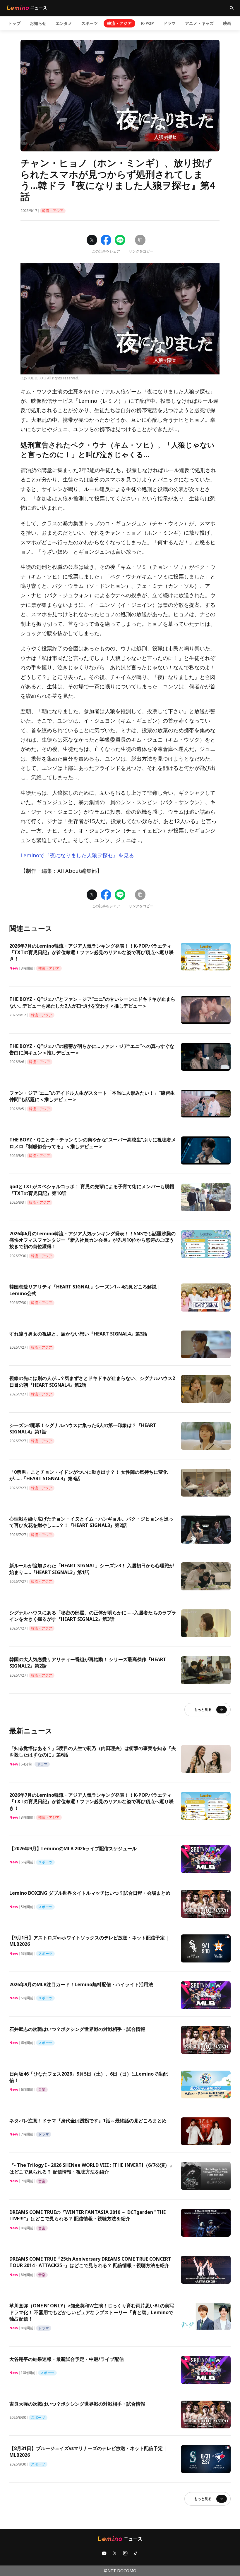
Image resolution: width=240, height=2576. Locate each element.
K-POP (148, 23)
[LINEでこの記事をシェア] (120, 240)
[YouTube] (104, 2553)
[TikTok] (136, 2553)
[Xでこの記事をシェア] (92, 240)
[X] (115, 2553)
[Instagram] (125, 2553)
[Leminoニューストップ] (27, 8)
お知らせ (38, 23)
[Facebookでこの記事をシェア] (106, 240)
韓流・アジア (119, 23)
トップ (14, 23)
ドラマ (169, 23)
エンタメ (64, 23)
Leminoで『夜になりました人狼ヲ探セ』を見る (77, 855)
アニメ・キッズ (199, 23)
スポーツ (90, 23)
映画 (227, 23)
